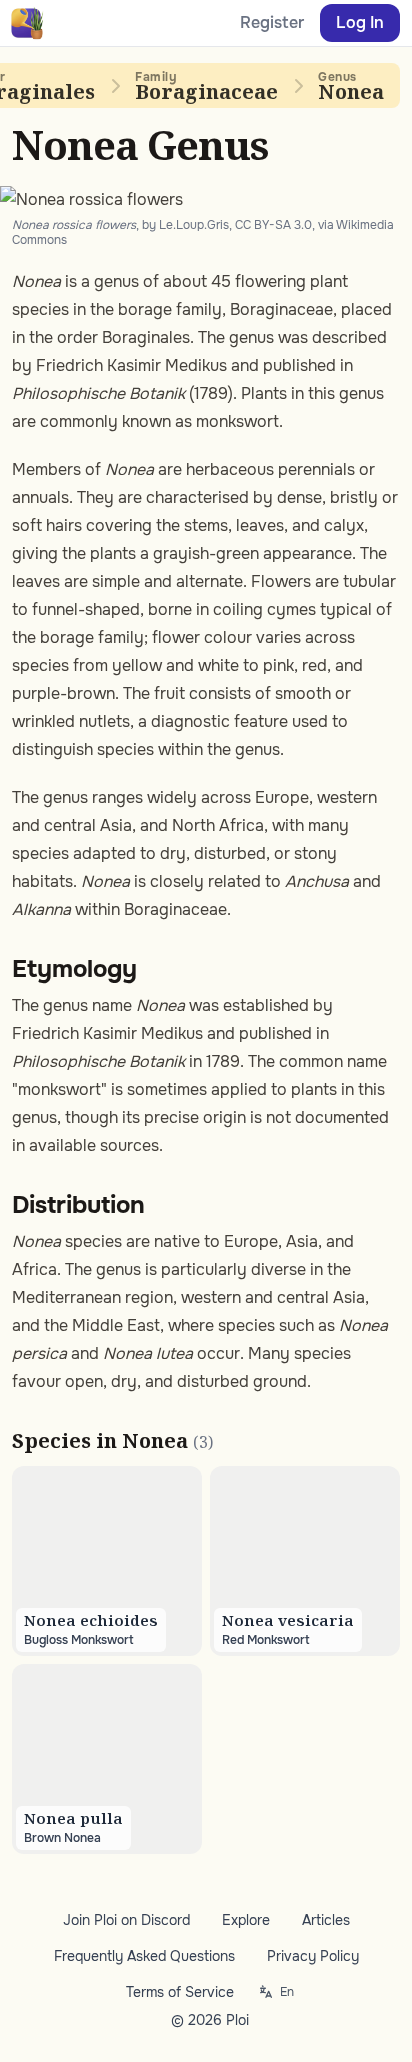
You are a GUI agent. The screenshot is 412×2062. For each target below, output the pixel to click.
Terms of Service (180, 1992)
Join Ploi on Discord (126, 1920)
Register (272, 22)
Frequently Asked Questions (144, 1956)
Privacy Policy (313, 1956)
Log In (360, 22)
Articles (326, 1920)
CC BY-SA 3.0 (273, 225)
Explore (246, 1920)
